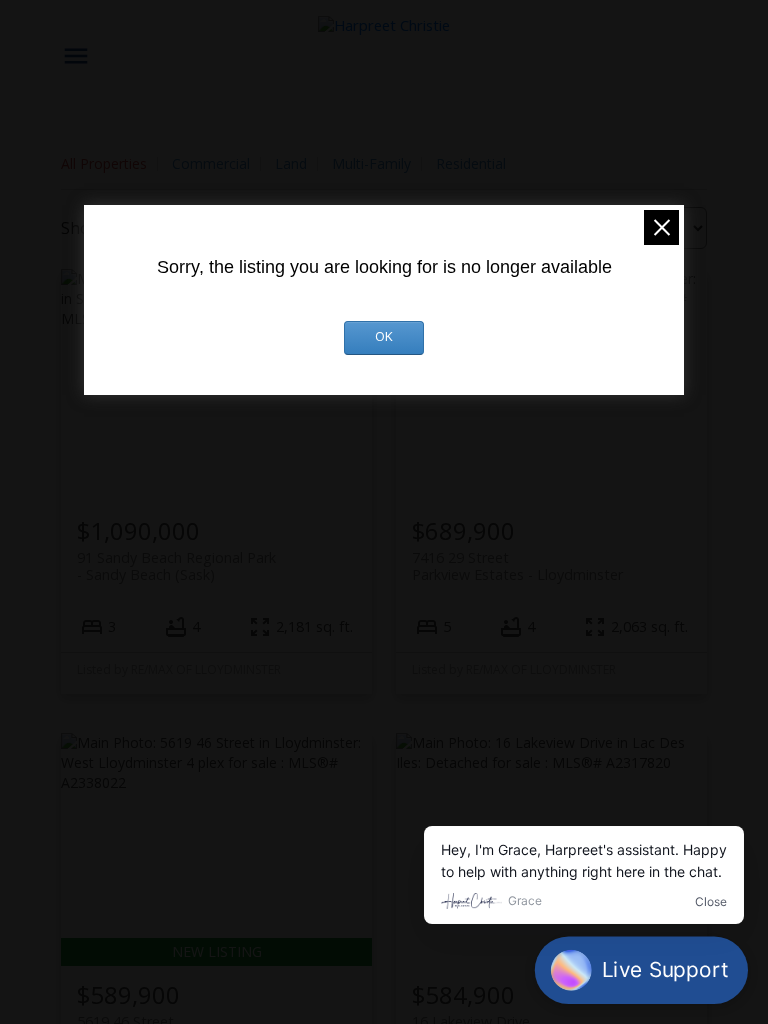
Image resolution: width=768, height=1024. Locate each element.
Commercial (211, 163)
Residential (471, 163)
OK (384, 338)
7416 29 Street (517, 566)
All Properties (104, 163)
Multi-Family (371, 163)
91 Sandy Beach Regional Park (176, 566)
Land (291, 163)
